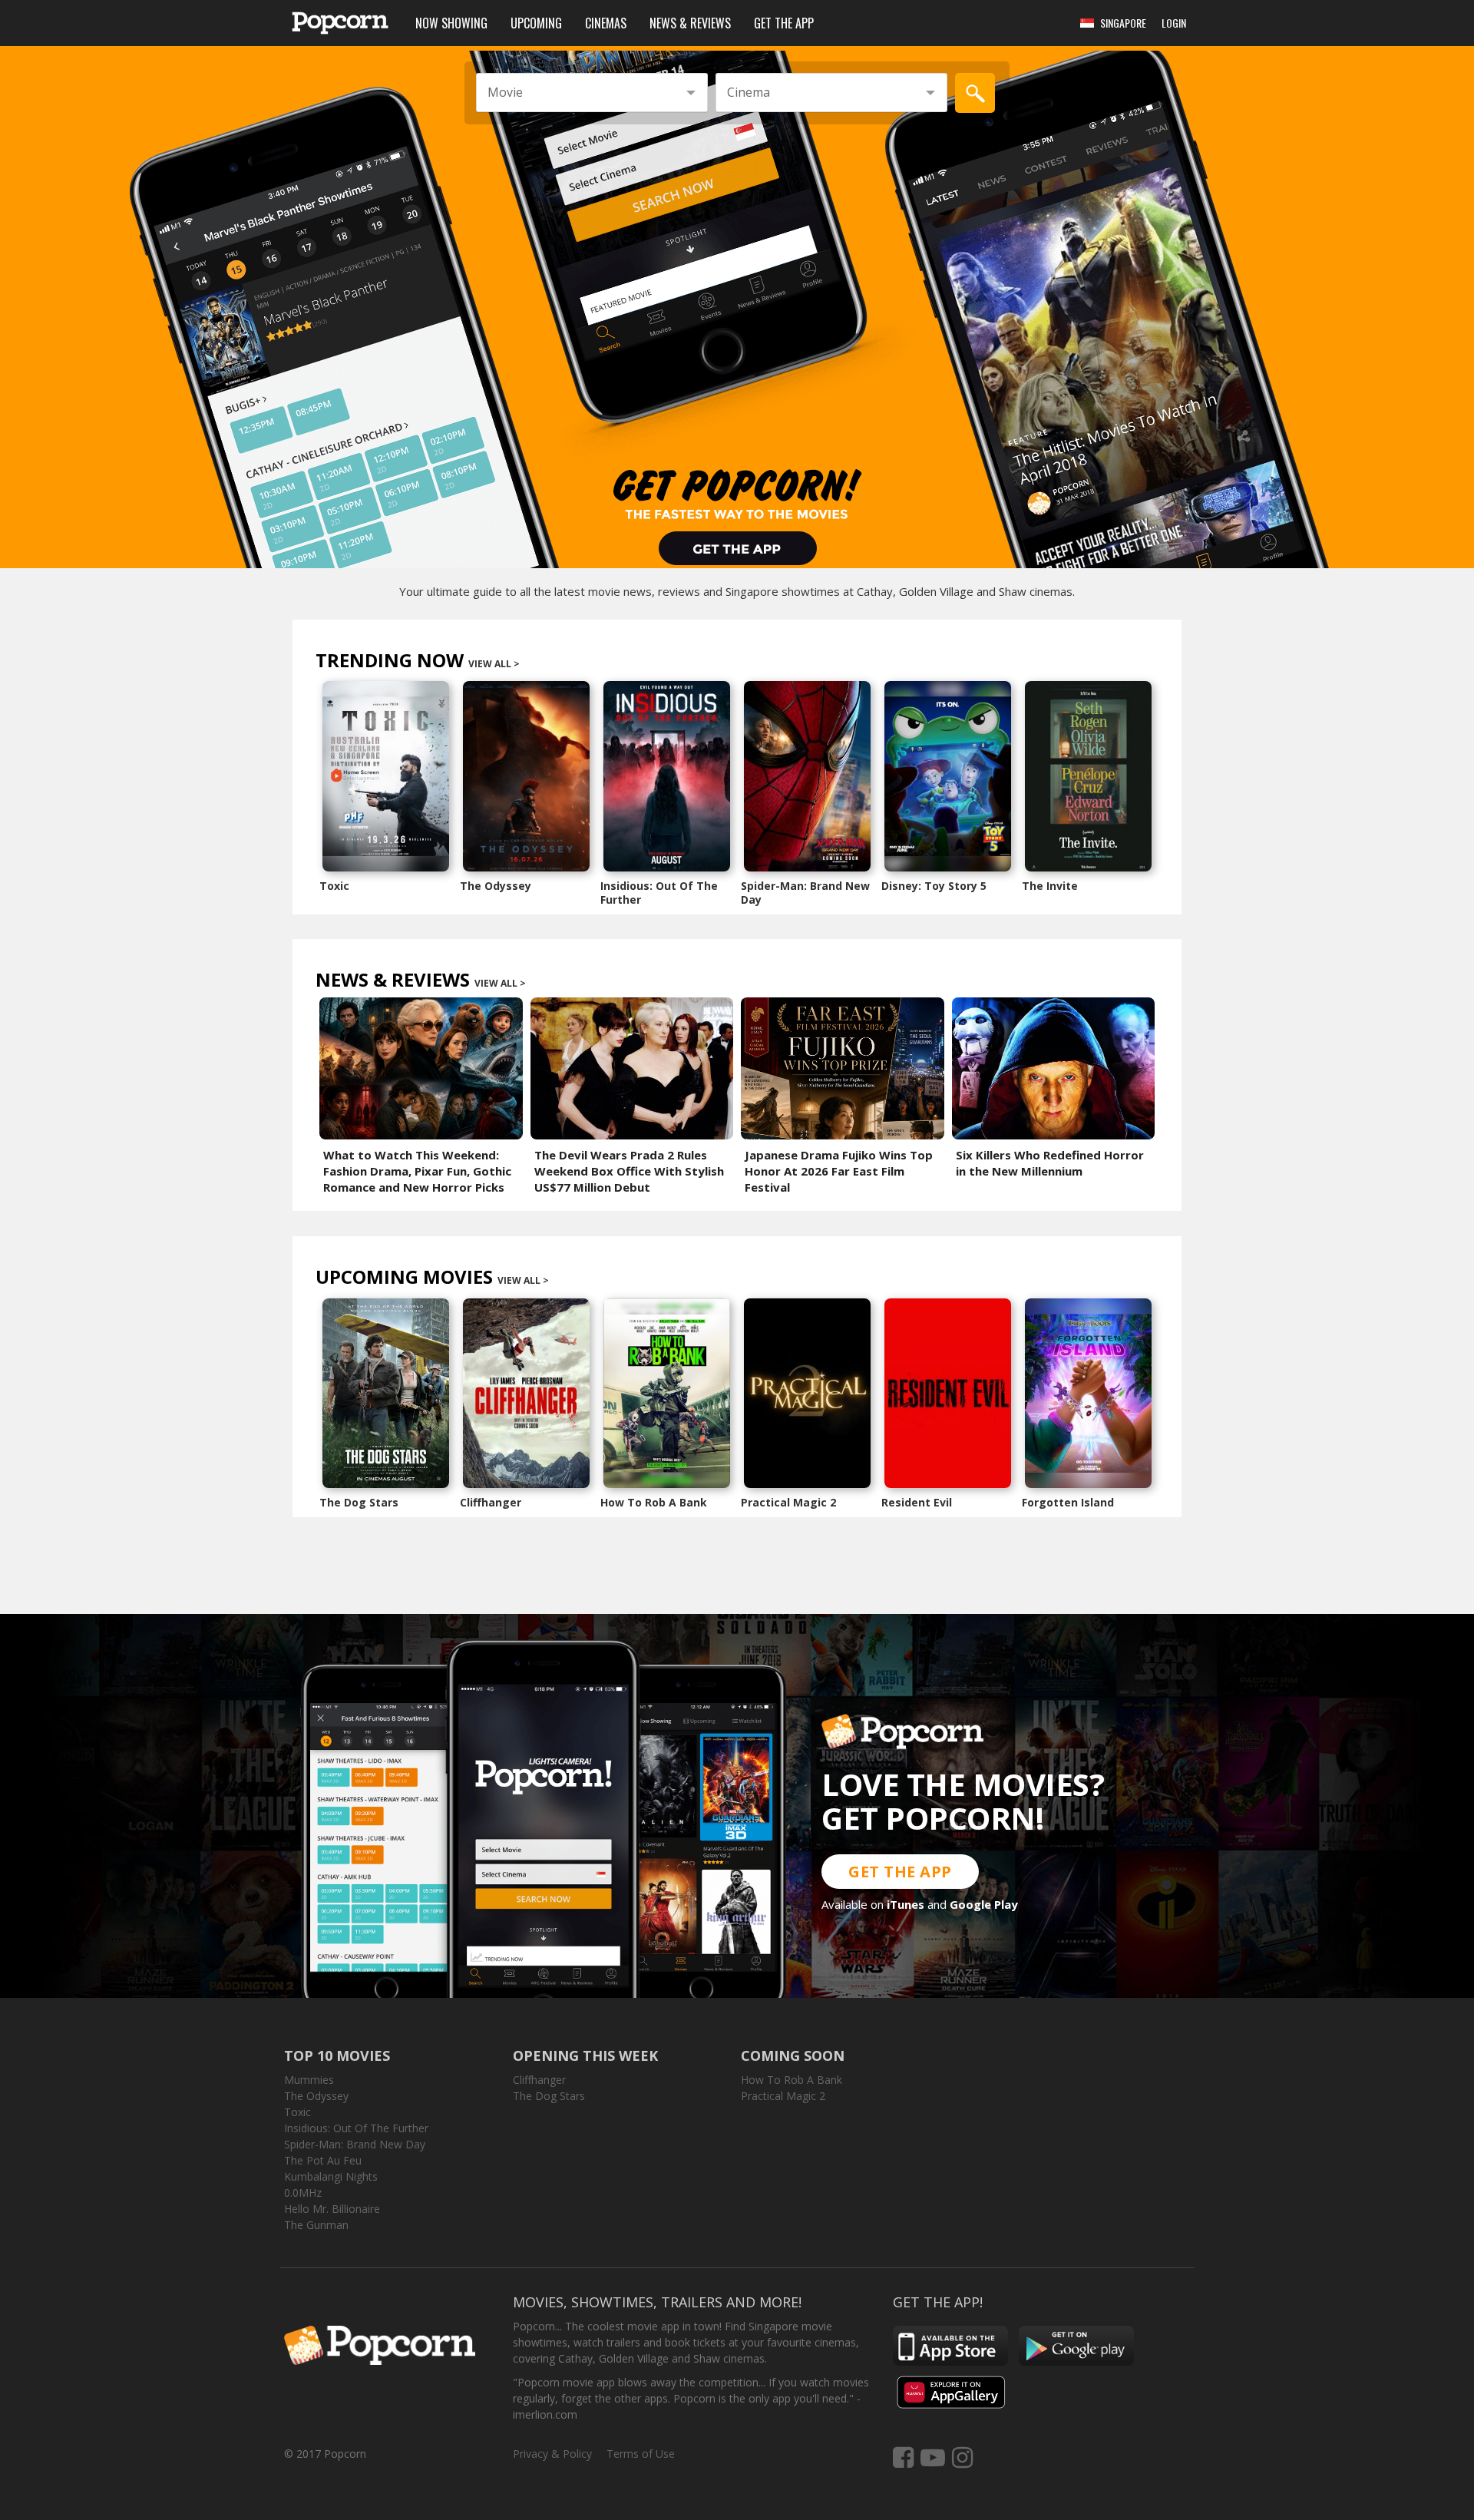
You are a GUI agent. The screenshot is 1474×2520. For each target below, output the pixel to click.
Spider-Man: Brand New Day (805, 893)
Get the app (784, 23)
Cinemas (606, 23)
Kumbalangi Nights (331, 2176)
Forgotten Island (1068, 1502)
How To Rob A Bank (654, 1502)
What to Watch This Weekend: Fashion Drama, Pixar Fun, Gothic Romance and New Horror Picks (417, 1171)
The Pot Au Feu (323, 2160)
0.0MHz (303, 2193)
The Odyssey (496, 886)
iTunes (906, 1904)
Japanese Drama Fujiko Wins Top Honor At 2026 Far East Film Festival (839, 1171)
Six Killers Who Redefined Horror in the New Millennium (1050, 1163)
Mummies (309, 2080)
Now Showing (451, 23)
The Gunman (316, 2225)
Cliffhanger (491, 1502)
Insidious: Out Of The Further (659, 893)
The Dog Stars (359, 1502)
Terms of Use (641, 2454)
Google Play (984, 1904)
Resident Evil (917, 1502)
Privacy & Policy (552, 2454)
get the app (900, 1872)
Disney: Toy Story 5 (934, 886)
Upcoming (536, 23)
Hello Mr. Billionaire (332, 2209)
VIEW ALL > (494, 664)
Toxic (334, 886)
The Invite (1050, 886)
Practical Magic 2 (788, 1502)
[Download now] (737, 299)
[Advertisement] (737, 1564)
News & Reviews (690, 23)
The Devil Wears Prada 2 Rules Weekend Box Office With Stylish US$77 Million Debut (629, 1171)
